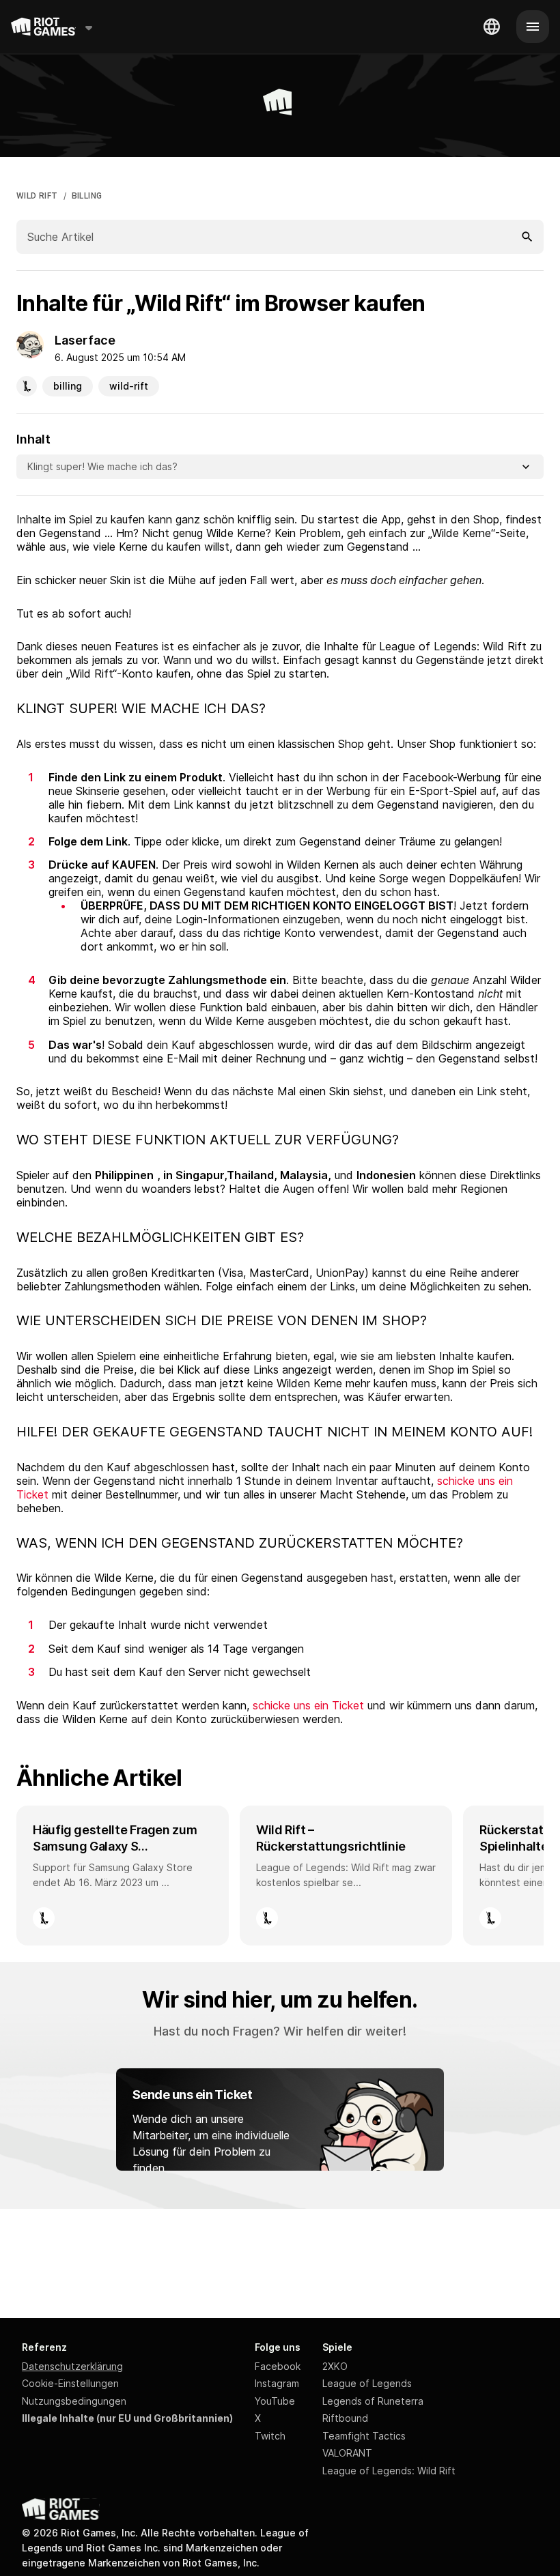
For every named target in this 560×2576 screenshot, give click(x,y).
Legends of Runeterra (373, 2401)
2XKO (335, 2366)
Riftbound (345, 2418)
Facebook (278, 2366)
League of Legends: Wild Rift (389, 2471)
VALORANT (347, 2453)
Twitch (270, 2436)
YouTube (275, 2401)
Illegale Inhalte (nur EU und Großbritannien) (127, 2418)
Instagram (277, 2383)
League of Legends (367, 2383)
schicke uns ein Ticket (308, 1705)
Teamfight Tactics (364, 2436)
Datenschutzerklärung (72, 2366)
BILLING (87, 196)
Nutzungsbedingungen (74, 2401)
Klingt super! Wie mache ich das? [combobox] (102, 466)
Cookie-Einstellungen (70, 2383)
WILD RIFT (37, 196)
